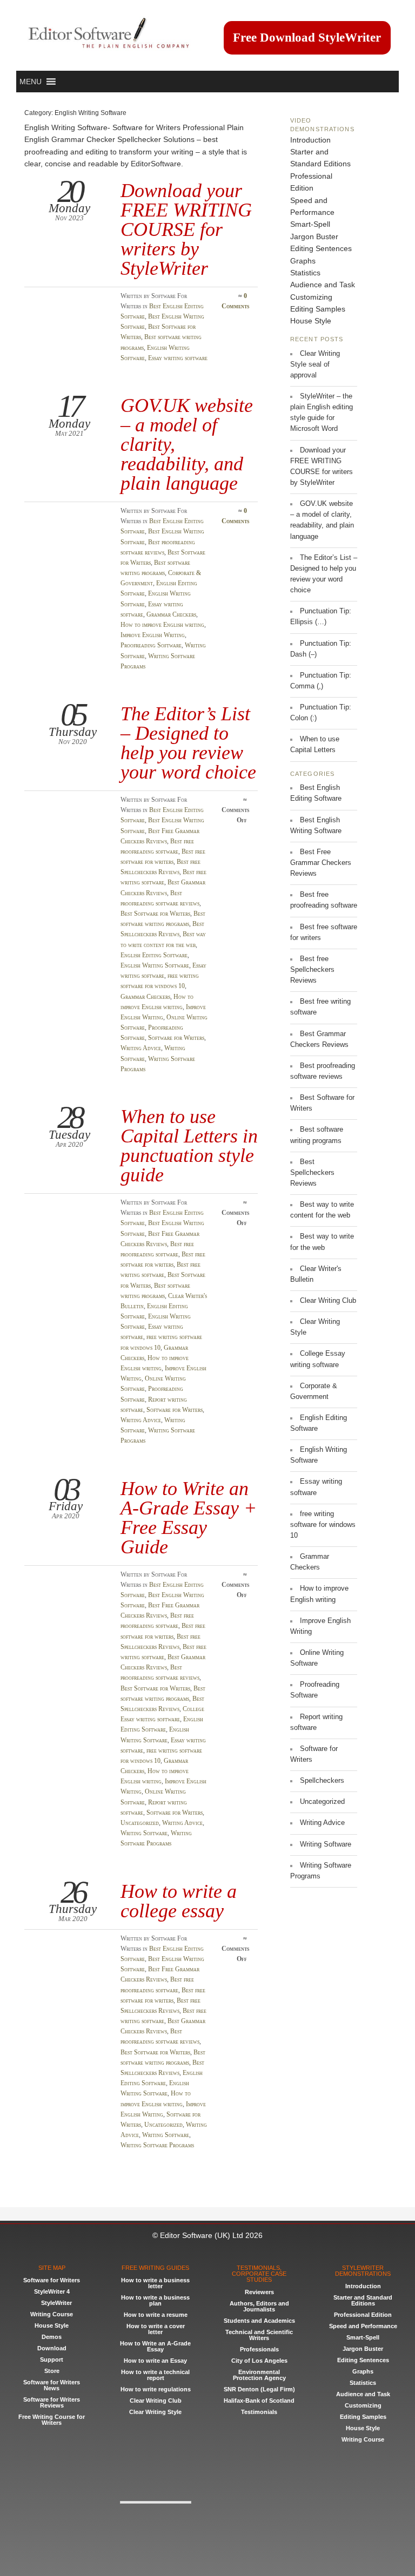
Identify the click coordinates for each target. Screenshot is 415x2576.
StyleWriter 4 (52, 2291)
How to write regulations (156, 2389)
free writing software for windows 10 (323, 1525)
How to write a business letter (155, 2283)
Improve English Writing (153, 635)
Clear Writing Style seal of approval (315, 364)
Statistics (305, 273)
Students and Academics (259, 2321)
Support (52, 2359)
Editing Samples (318, 309)
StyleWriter (56, 2303)
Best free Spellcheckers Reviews (312, 970)
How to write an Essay (155, 2361)
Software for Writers (176, 1038)
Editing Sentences (321, 248)
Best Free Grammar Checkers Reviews (321, 863)
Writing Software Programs (157, 2145)
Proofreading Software (151, 645)
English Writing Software (155, 965)
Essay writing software (178, 358)
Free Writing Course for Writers (52, 2420)
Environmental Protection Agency (259, 2375)
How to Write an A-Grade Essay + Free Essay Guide (189, 1518)
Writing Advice (141, 1048)
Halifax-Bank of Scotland (259, 2401)
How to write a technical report (155, 2375)
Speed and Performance (363, 2326)
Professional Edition (363, 2315)
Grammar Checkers (171, 614)
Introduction (310, 140)
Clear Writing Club (328, 1301)
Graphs (303, 261)
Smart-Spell (310, 224)
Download (52, 2348)
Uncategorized (140, 1823)
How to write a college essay (179, 1901)
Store (52, 2371)
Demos (52, 2337)
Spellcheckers (322, 1781)
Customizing (311, 297)
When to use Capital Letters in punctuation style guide (189, 1146)
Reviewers (259, 2292)
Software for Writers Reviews (52, 2402)
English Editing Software (154, 955)
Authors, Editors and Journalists (259, 2306)
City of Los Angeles (259, 2361)
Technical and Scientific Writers (259, 2335)
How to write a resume (156, 2315)
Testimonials (259, 2412)
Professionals (259, 2349)
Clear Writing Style (155, 2412)
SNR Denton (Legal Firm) (259, 2389)
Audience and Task (323, 285)
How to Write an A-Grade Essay (155, 2346)
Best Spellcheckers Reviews (312, 1173)
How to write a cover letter (156, 2329)
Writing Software (144, 1833)
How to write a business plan (155, 2300)
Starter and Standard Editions (363, 2300)
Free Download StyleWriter (307, 38)
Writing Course (52, 2314)
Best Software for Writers (155, 914)
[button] (31, 82)
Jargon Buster (314, 236)
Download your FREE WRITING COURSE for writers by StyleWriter (186, 229)
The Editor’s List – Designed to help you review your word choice (188, 743)
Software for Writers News (52, 2385)
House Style (311, 321)
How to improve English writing (162, 625)
